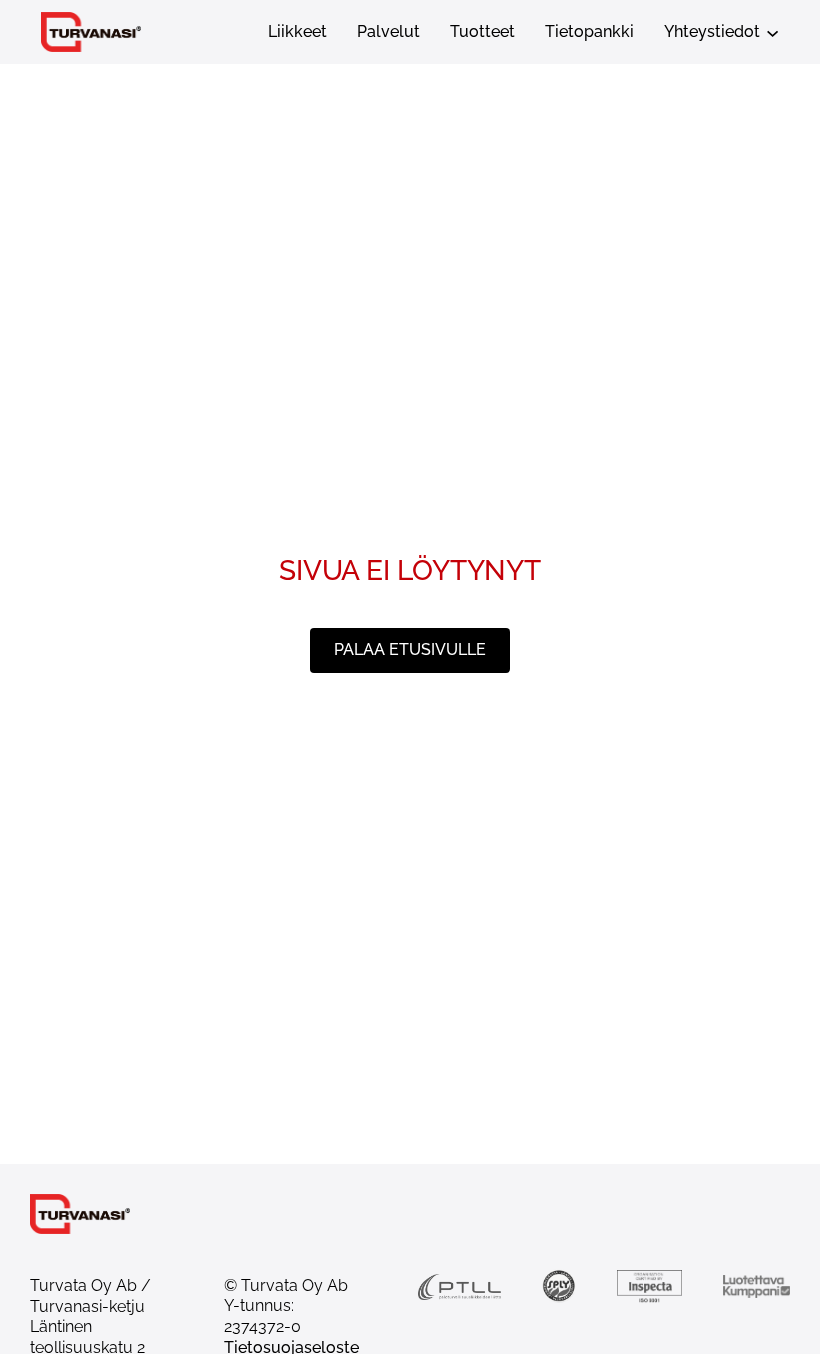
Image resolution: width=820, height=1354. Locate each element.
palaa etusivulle (410, 649)
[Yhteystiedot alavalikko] (772, 31)
